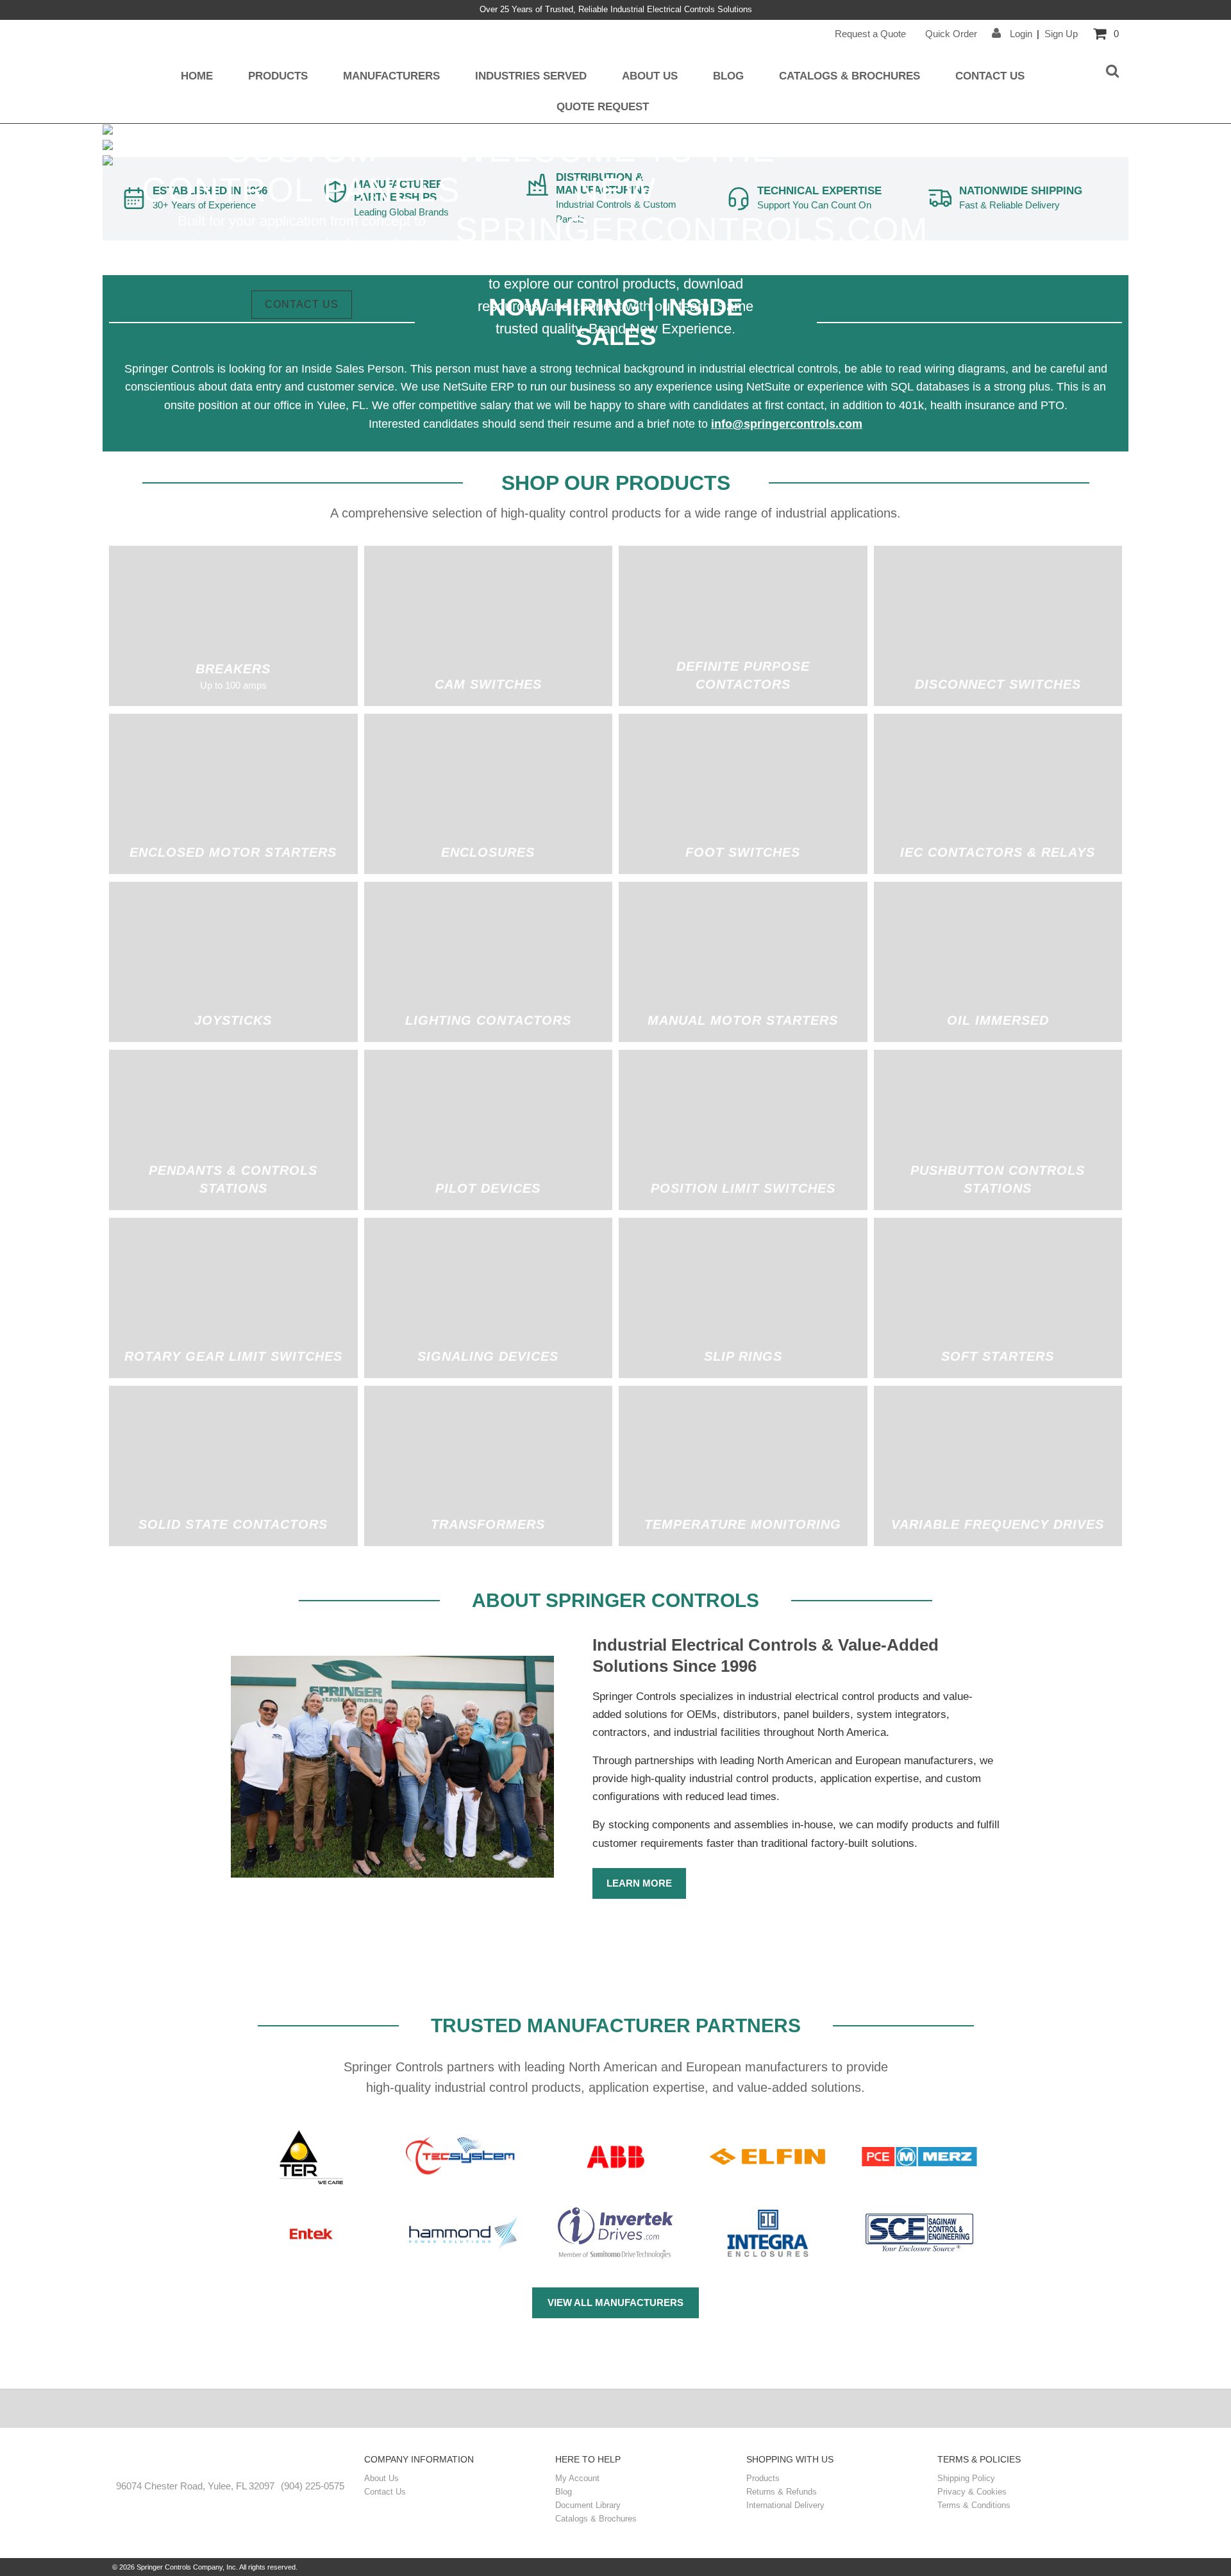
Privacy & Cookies (972, 2492)
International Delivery (785, 2505)
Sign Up (1061, 34)
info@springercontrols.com (787, 424)
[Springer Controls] (230, 2461)
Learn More (639, 1883)
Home (197, 76)
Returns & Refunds (782, 2492)
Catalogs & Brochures (850, 76)
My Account (577, 2478)
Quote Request (603, 106)
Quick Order (951, 34)
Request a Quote (870, 34)
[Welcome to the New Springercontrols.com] (108, 131)
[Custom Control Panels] (108, 147)
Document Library (588, 2505)
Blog (728, 76)
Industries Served (531, 76)
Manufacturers (391, 76)
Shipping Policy (966, 2478)
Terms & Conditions (974, 2505)
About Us (650, 76)
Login (1020, 34)
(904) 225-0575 (313, 2486)
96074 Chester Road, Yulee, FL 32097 (195, 2486)
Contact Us (990, 76)
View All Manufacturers (615, 2302)
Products (278, 76)
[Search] (1112, 72)
